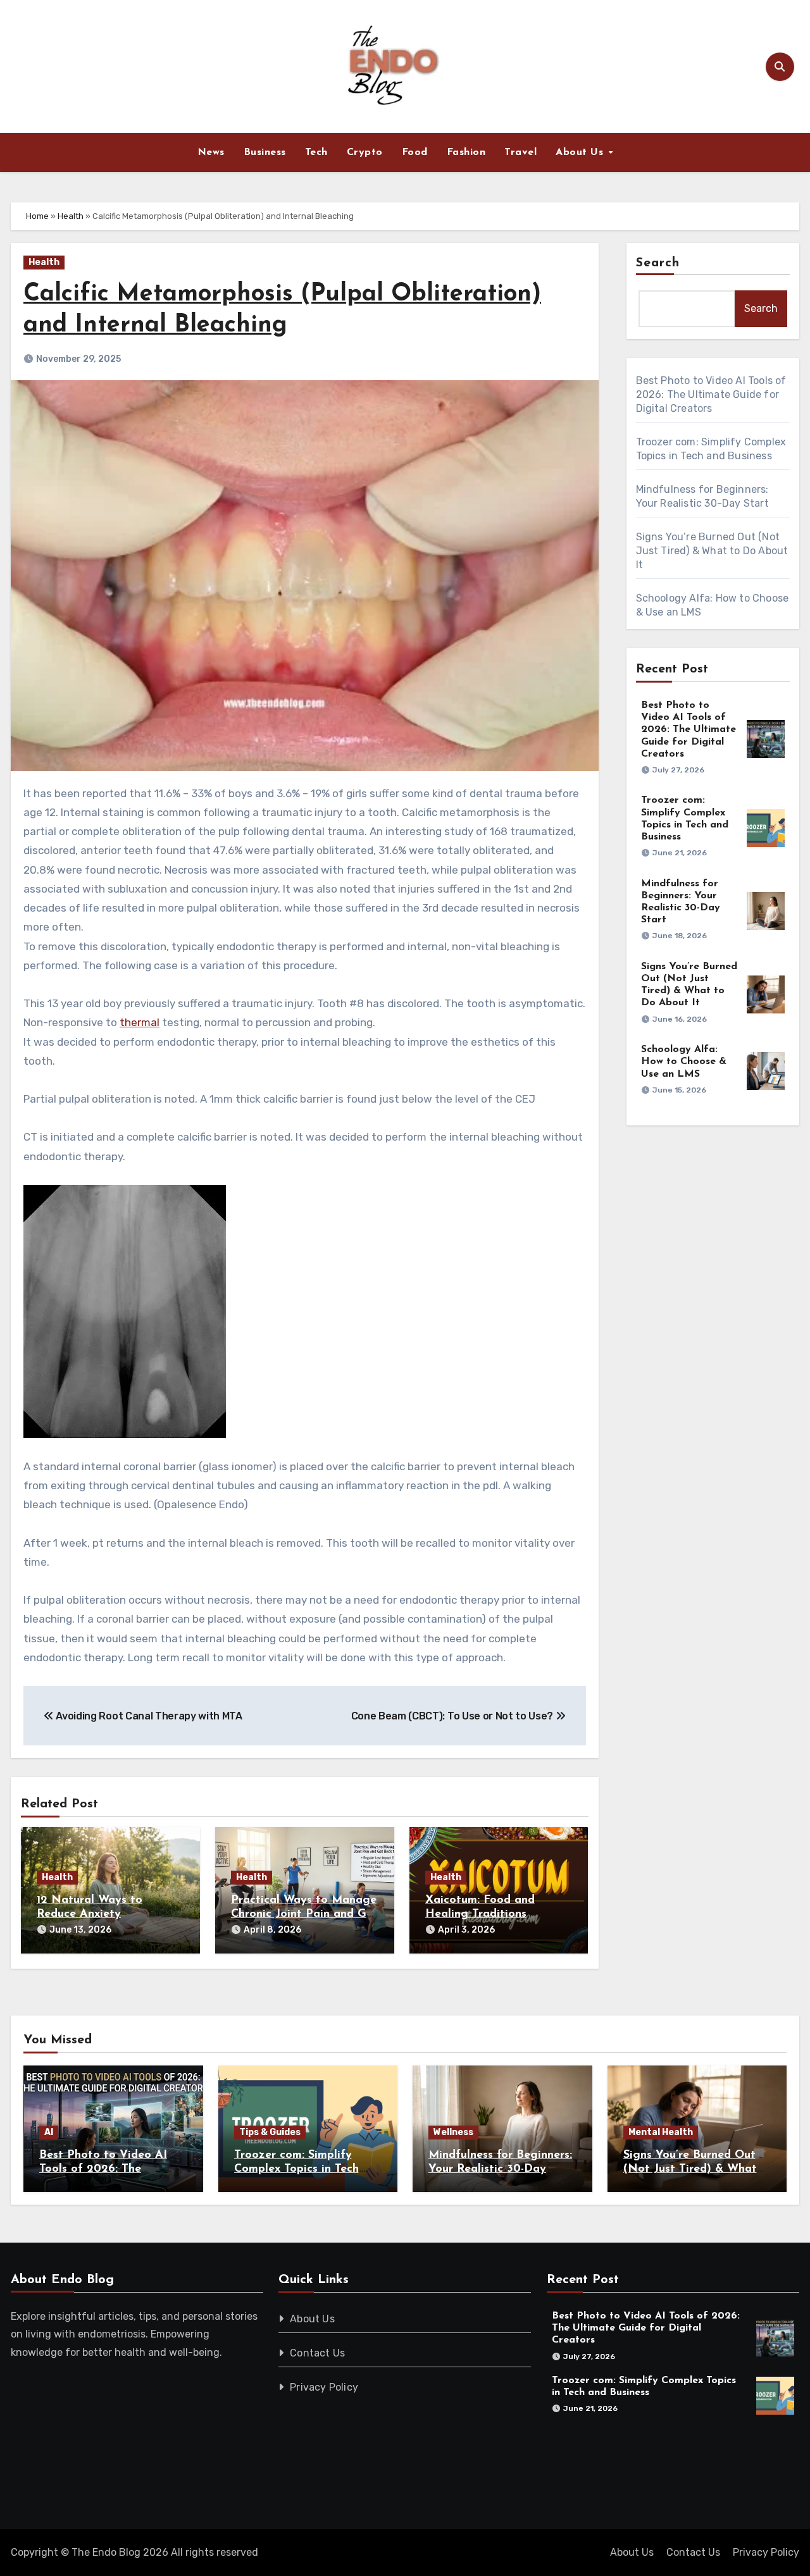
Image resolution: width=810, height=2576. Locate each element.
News (211, 152)
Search (658, 263)
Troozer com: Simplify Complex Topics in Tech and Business (296, 2169)
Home (37, 216)
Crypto (365, 152)
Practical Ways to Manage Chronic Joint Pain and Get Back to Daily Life (304, 1914)
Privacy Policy (325, 2387)
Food (415, 152)
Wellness (453, 2132)
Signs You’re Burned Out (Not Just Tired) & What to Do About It (712, 551)
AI (49, 2132)
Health (71, 216)
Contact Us (318, 2353)
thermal (140, 1022)
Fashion (466, 152)
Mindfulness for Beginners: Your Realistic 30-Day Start (500, 2169)
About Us (581, 152)
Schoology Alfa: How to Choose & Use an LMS (684, 1062)
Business (265, 152)
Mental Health (661, 2132)
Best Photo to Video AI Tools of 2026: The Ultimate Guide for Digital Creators (711, 394)
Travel (520, 152)
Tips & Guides (270, 2132)
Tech (316, 152)
